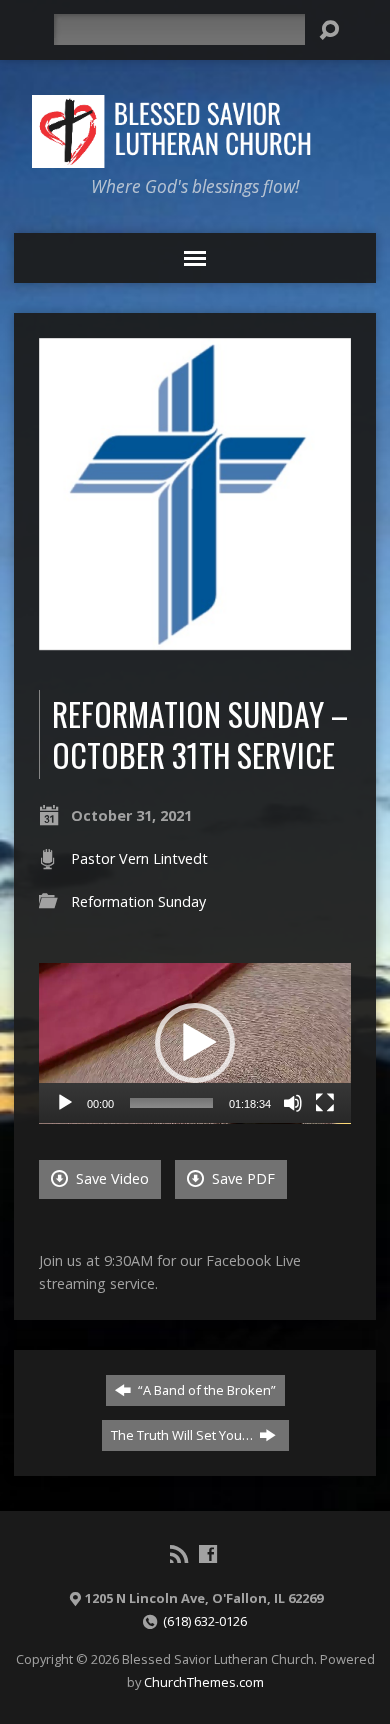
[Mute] (293, 1103)
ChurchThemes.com (204, 1682)
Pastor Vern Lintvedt (139, 858)
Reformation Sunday (138, 901)
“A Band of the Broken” (205, 1390)
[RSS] (179, 1554)
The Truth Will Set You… (183, 1435)
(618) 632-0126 (205, 1621)
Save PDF (241, 1178)
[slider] (172, 1103)
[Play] (65, 1103)
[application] (195, 1043)
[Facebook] (208, 1554)
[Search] (329, 30)
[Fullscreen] (325, 1103)
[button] (195, 1043)
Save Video (110, 1178)
